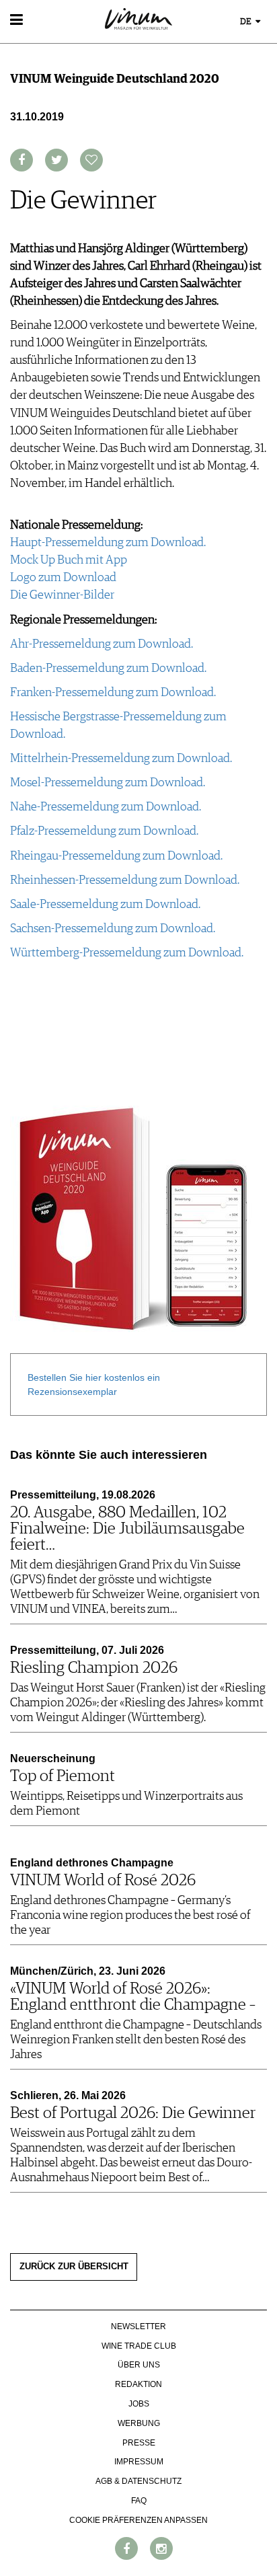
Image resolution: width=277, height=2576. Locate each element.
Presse (139, 2443)
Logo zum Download (63, 578)
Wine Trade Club (139, 2346)
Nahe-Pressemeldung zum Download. (106, 807)
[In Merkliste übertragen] (91, 160)
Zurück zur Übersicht (74, 2267)
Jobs (139, 2404)
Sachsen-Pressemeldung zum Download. (113, 929)
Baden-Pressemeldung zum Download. (108, 669)
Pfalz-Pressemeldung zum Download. (104, 831)
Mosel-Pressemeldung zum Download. (108, 783)
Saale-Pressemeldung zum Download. (105, 905)
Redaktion (138, 2384)
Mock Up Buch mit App (69, 560)
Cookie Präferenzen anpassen (138, 2520)
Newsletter (138, 2326)
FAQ (139, 2501)
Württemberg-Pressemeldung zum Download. (127, 953)
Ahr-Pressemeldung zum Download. (102, 644)
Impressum (139, 2462)
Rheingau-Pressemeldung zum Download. (116, 856)
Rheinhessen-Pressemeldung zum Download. (125, 880)
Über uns (139, 2365)
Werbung (139, 2423)
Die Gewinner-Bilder (62, 595)
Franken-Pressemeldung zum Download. (113, 693)
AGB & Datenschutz (138, 2481)
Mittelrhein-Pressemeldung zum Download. (121, 759)
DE (247, 22)
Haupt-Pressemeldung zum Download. (108, 543)
